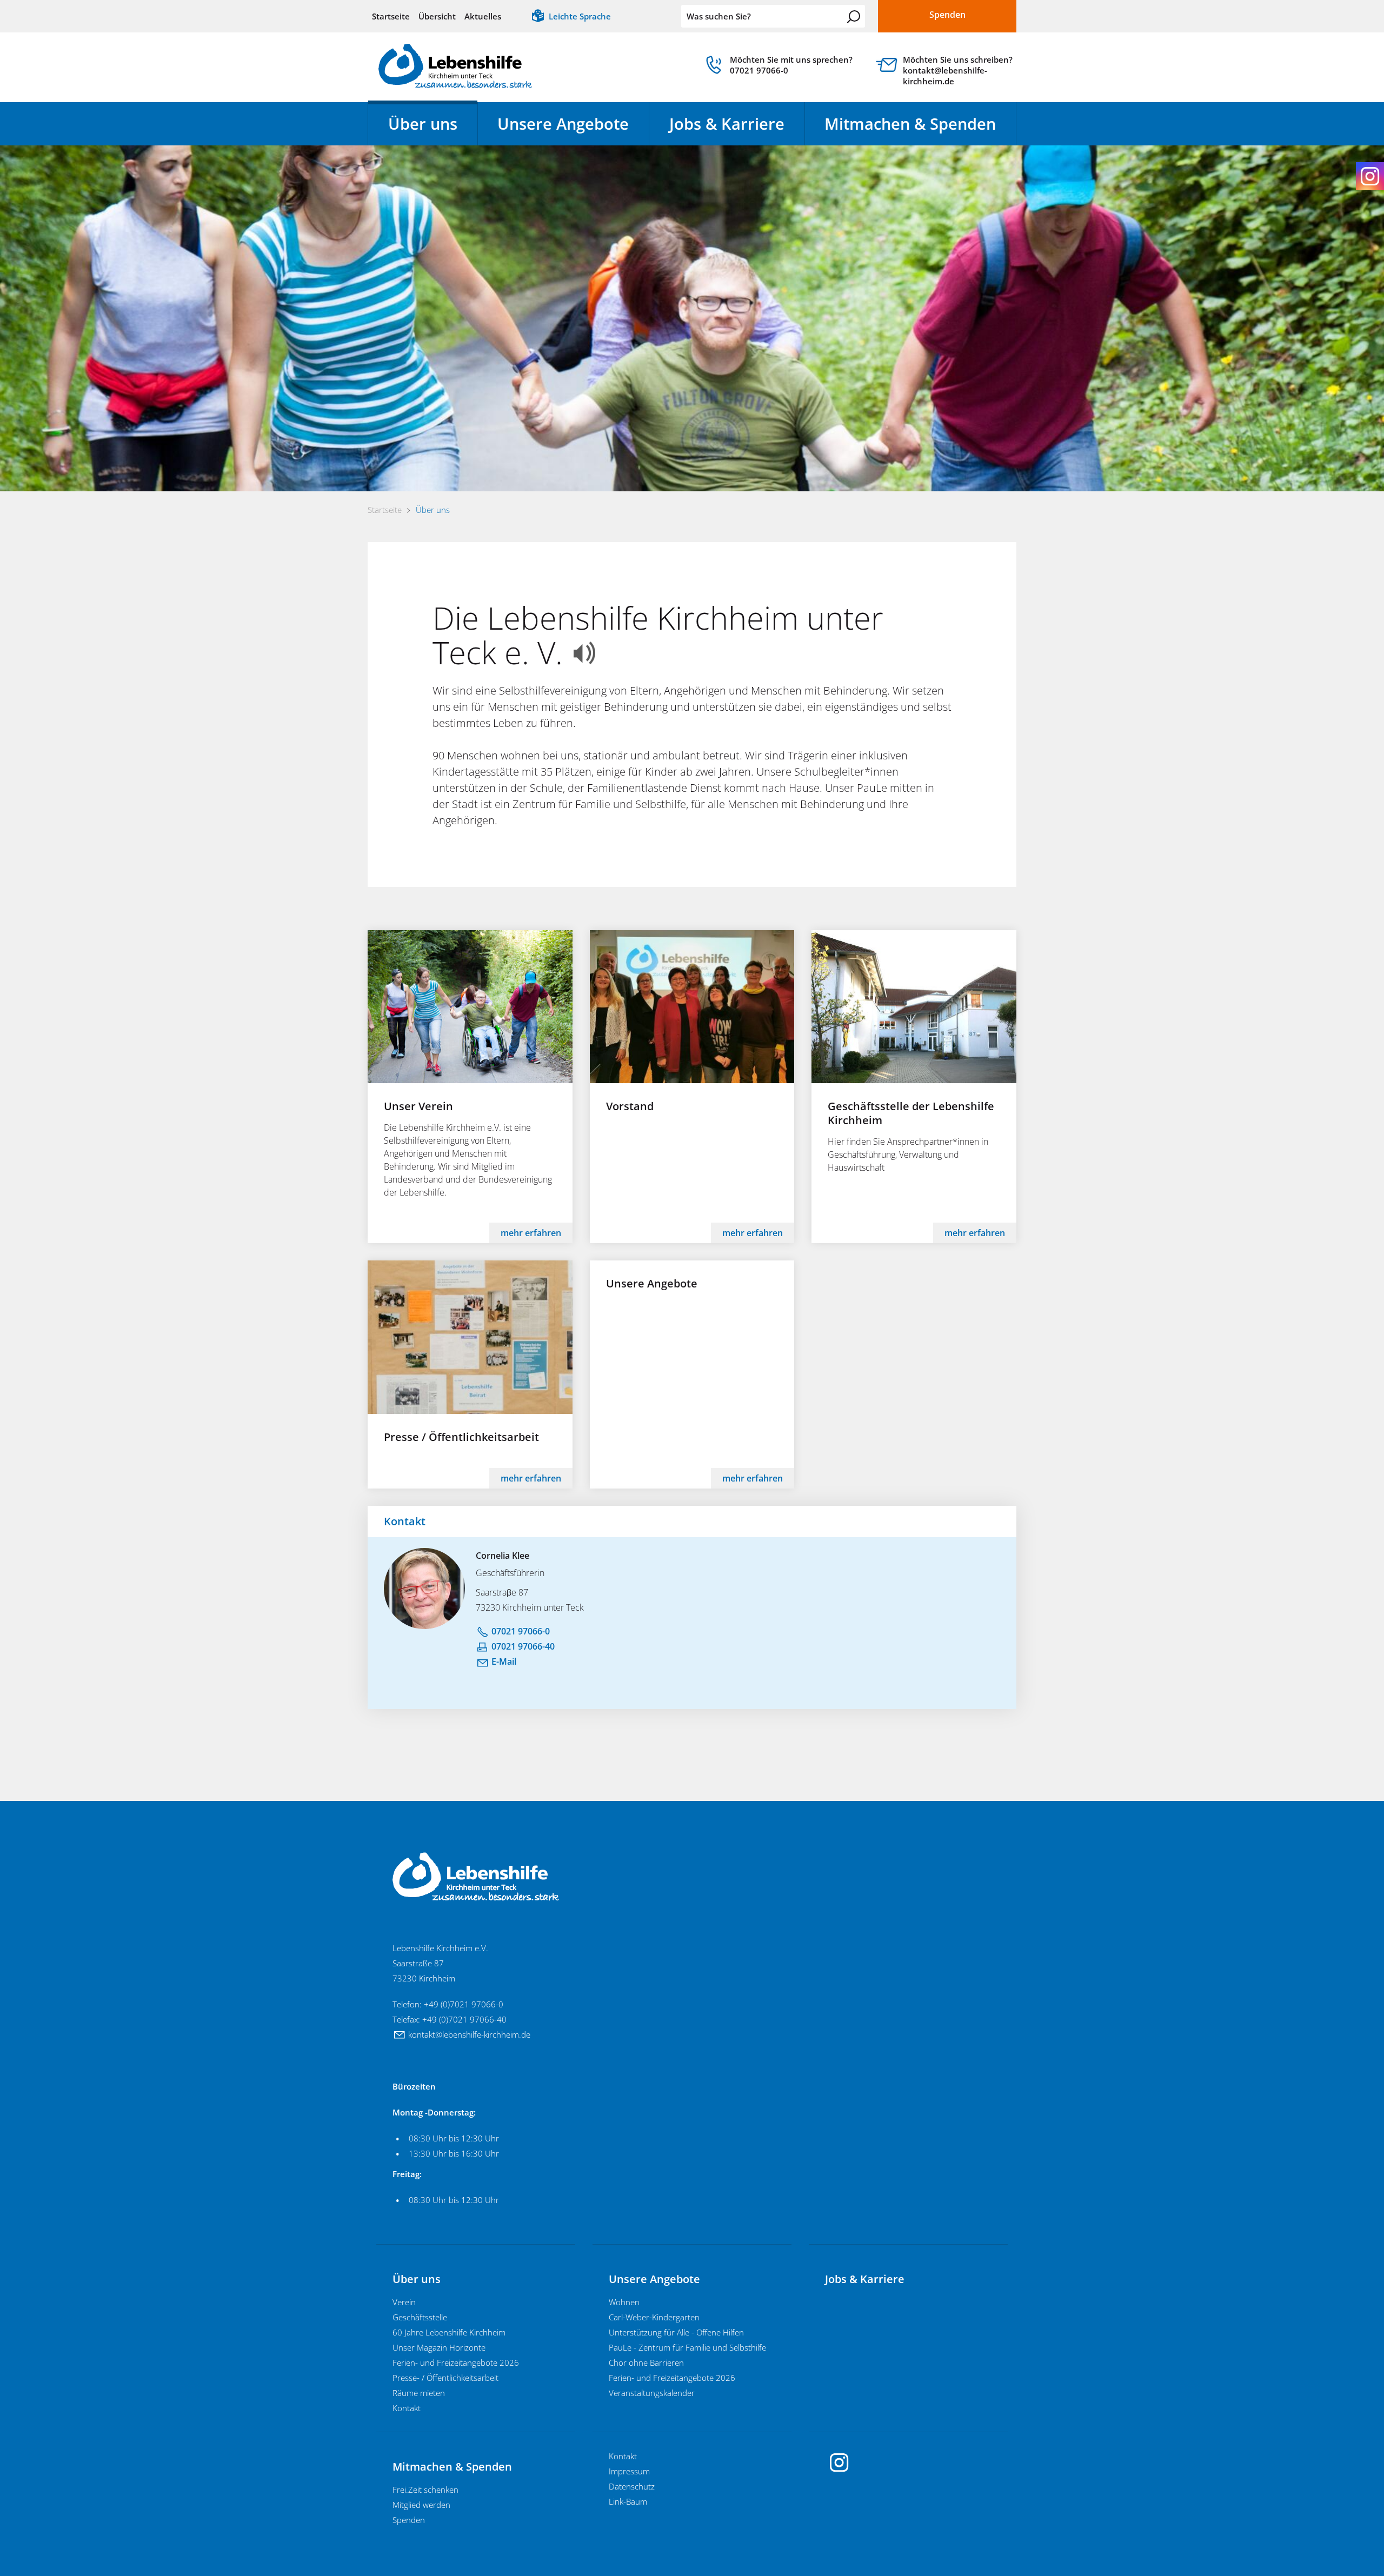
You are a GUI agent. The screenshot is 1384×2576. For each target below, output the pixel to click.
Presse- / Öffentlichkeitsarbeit (445, 2378)
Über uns (423, 124)
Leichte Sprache (580, 16)
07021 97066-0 (521, 1631)
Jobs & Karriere (727, 124)
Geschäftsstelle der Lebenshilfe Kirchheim (911, 1113)
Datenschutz (632, 2486)
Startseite (391, 16)
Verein (404, 2302)
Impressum (629, 2471)
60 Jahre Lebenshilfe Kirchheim (449, 2332)
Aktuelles (483, 16)
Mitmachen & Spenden (910, 124)
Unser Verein (418, 1106)
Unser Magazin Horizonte (439, 2347)
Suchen (854, 17)
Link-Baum (628, 2501)
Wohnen (624, 2302)
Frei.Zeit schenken (425, 2490)
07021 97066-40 (523, 1646)
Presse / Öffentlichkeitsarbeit (461, 1437)
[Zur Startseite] (455, 66)
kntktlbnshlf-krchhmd (467, 2034)
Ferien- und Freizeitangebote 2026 (456, 2363)
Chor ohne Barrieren (646, 2363)
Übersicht (437, 16)
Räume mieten (419, 2393)
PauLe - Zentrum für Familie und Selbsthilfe (687, 2347)
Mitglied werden (421, 2505)
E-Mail (504, 1661)
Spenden (409, 2520)
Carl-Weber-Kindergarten (654, 2317)
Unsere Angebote (563, 124)
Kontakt (407, 2408)
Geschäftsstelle (420, 2317)
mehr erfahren (531, 1233)
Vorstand (630, 1106)
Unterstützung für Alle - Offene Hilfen (676, 2332)
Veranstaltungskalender (652, 2393)
